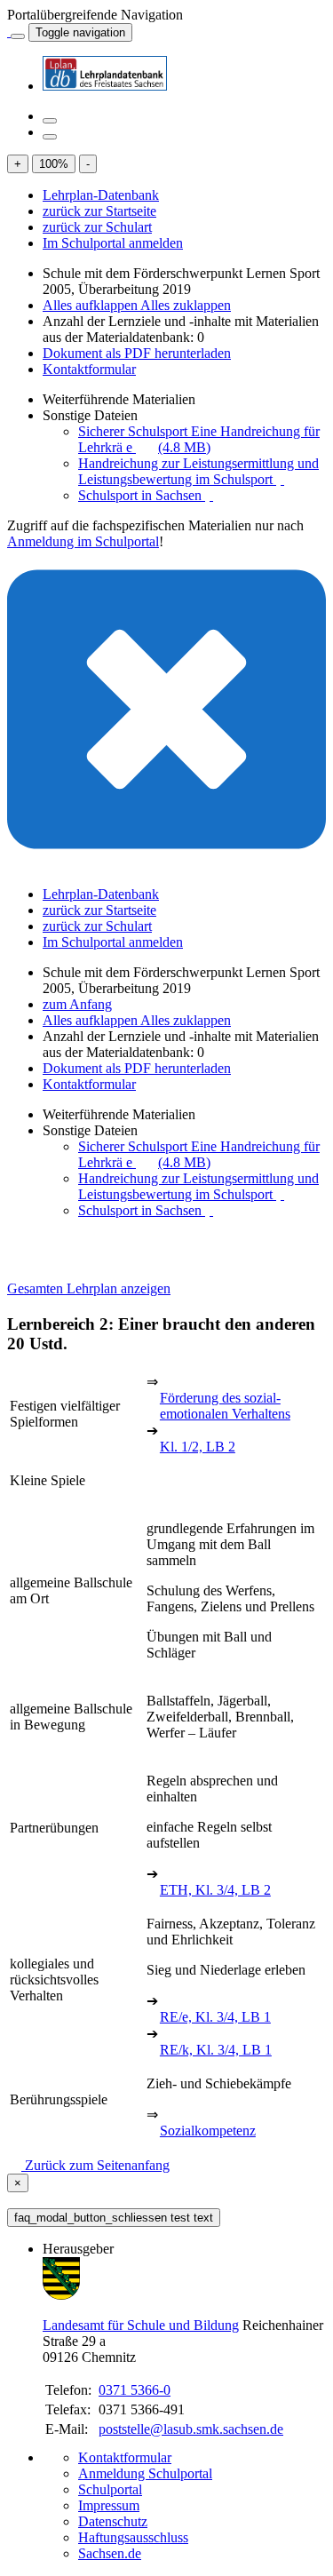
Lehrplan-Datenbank (101, 195)
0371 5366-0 (135, 2390)
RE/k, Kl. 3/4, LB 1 (216, 2050)
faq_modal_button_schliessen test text (114, 2218)
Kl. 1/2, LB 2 (198, 1447)
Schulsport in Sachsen (142, 495)
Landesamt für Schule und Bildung (141, 2325)
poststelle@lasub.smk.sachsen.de (191, 2429)
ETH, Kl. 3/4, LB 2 (215, 1890)
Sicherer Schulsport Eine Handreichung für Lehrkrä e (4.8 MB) (199, 439)
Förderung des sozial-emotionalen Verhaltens (225, 1406)
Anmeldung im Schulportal (83, 541)
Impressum (109, 2505)
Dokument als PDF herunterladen (137, 353)
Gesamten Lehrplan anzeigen (89, 1288)
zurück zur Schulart (97, 227)
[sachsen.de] (9, 32)
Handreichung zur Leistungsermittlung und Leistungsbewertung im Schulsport (198, 471)
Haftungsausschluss (133, 2537)
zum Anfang (77, 1004)
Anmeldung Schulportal (145, 2473)
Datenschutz (113, 2521)
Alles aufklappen (91, 305)
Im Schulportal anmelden (113, 243)
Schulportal (110, 2489)
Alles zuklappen (186, 305)
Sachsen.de (110, 2553)
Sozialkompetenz (208, 2131)
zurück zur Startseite (99, 211)
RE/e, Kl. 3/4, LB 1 (215, 2017)
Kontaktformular (89, 369)
